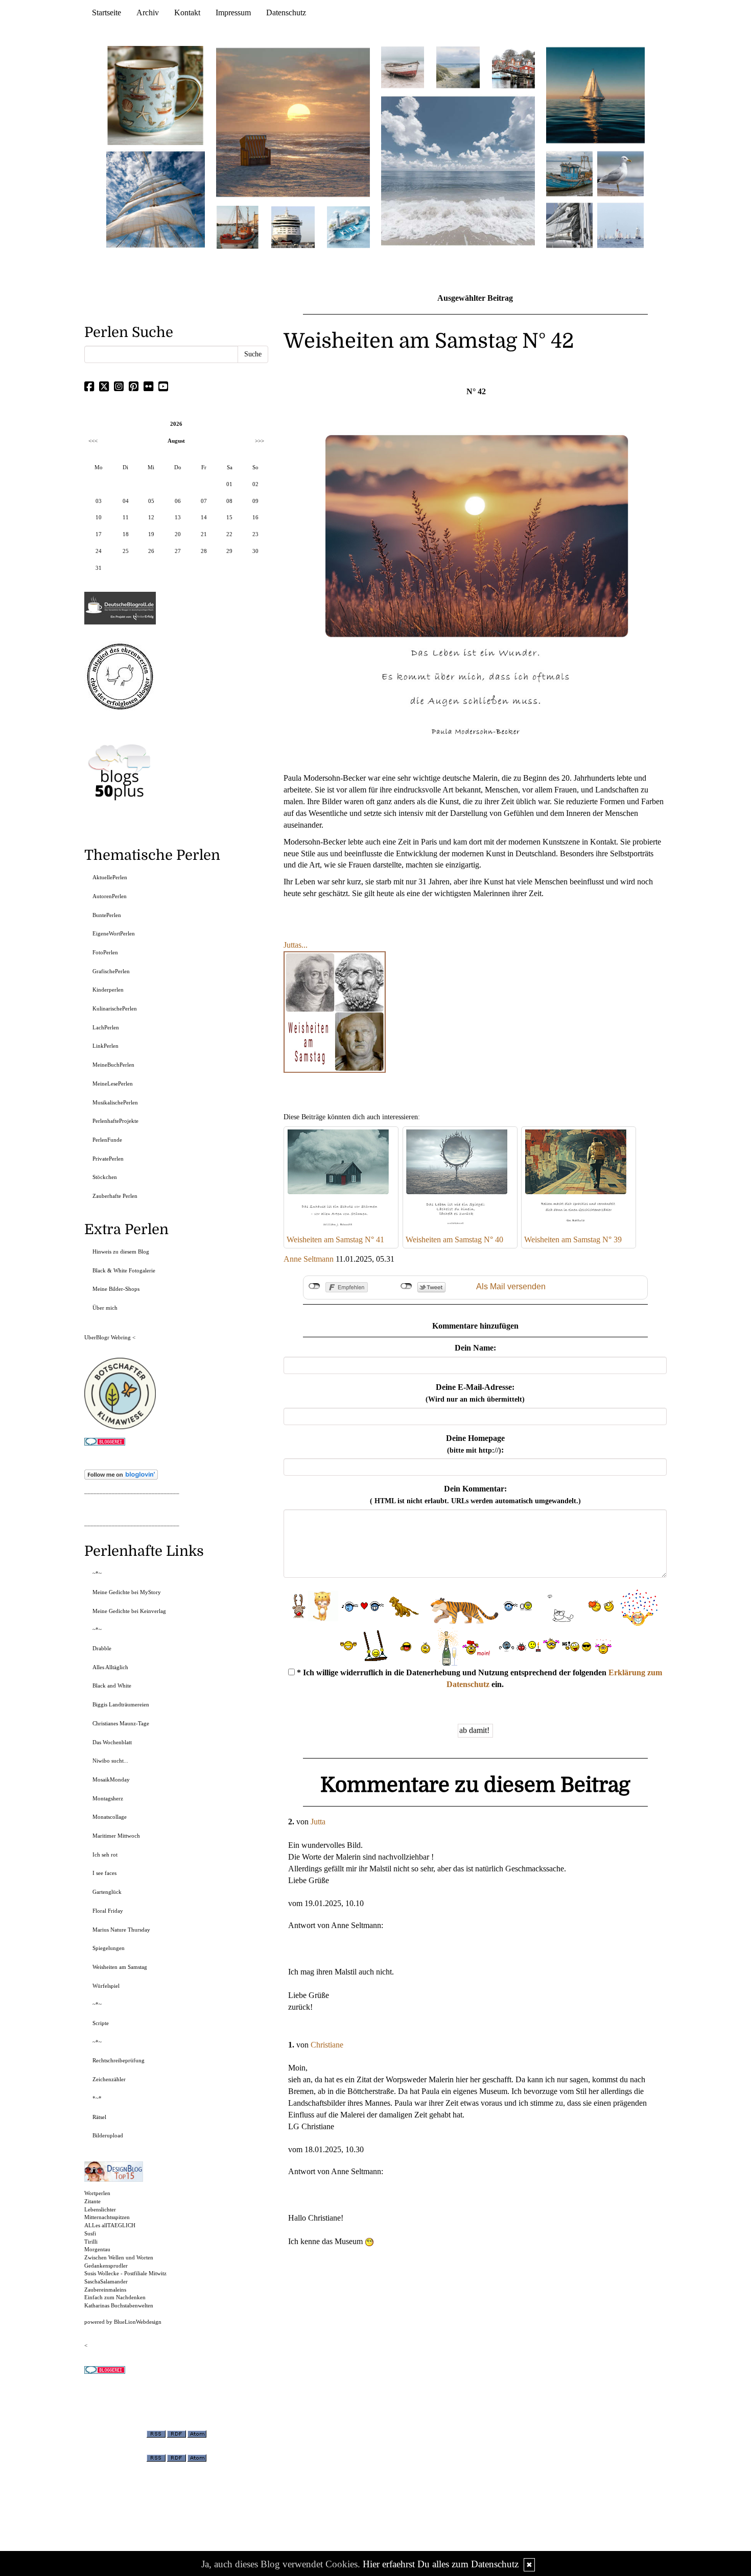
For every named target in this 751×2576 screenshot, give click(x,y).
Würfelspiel (106, 1986)
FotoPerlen (105, 952)
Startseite (107, 13)
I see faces (104, 1873)
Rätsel (99, 2117)
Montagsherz (108, 1798)
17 (99, 534)
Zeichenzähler (109, 2079)
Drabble (102, 1648)
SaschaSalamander (106, 2281)
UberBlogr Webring (108, 1337)
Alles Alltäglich (110, 1667)
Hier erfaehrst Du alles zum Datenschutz (441, 2564)
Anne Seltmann (309, 1259)
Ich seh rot (105, 1855)
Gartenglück (107, 1892)
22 (229, 534)
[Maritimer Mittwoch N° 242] (403, 67)
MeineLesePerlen (113, 1084)
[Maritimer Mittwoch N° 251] (156, 95)
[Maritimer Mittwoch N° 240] (458, 67)
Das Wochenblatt (112, 1742)
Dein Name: (475, 1348)
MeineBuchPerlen (113, 1065)
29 (229, 551)
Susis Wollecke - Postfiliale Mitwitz (125, 2273)
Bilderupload (108, 2135)
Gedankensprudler (106, 2266)
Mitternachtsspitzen (107, 2217)
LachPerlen (106, 1027)
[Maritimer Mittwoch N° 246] (293, 226)
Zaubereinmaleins (105, 2290)
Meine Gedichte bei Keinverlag (129, 1611)
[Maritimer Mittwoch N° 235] (569, 224)
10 (99, 517)
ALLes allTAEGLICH (110, 2225)
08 (229, 501)
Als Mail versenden (511, 1286)
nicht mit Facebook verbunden (314, 1286)
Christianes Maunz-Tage (121, 1723)
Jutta (318, 1822)
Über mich (105, 1308)
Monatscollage (110, 1817)
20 (178, 534)
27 (178, 551)
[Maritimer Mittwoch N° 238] (458, 170)
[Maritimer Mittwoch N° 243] (348, 226)
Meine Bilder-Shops (116, 1289)
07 (204, 501)
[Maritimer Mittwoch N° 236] (569, 173)
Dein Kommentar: (475, 1495)
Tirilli (91, 2242)
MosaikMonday (111, 1779)
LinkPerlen (105, 1046)
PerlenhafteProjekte (115, 1121)
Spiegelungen (109, 1948)
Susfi (90, 2233)
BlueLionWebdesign (138, 2322)
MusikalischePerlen (115, 1102)
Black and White (112, 1686)
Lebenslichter (100, 2209)
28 (204, 551)
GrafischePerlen (111, 971)
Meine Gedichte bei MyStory (127, 1592)
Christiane (327, 2045)
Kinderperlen (108, 990)
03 (99, 501)
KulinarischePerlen (115, 1008)
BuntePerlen (107, 915)
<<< (93, 441)
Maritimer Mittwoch (116, 1836)
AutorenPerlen (110, 896)
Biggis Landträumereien (121, 1704)
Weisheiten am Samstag (120, 1967)
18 (126, 534)
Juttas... (296, 945)
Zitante (92, 2201)
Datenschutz (286, 13)
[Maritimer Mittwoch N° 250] (156, 198)
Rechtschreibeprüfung (119, 2060)
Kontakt (187, 13)
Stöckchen (105, 1177)
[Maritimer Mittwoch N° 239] (513, 67)
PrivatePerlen (108, 1159)
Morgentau (97, 2249)
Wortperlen (97, 2193)
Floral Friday (108, 1911)
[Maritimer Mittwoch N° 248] (238, 226)
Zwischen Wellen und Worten (119, 2257)
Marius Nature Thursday (121, 1930)
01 (229, 484)
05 (151, 501)
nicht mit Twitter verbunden (406, 1286)
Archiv (148, 13)
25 (126, 551)
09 (255, 501)
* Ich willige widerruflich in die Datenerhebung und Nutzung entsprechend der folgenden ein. (478, 1678)
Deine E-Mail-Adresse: (475, 1393)
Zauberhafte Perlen (115, 1196)
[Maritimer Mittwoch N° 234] (620, 173)
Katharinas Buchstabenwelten (119, 2305)
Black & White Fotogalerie (124, 1270)
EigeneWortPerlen (114, 933)
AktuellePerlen (110, 877)
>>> (260, 441)
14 (204, 517)
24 (99, 551)
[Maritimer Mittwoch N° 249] (293, 122)
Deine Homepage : (475, 1444)
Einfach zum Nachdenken (115, 2297)
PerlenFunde (107, 1140)
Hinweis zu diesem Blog (121, 1251)
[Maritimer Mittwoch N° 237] (596, 95)
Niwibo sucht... (110, 1761)
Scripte (101, 2023)
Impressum (233, 13)
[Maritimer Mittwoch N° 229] (620, 224)
